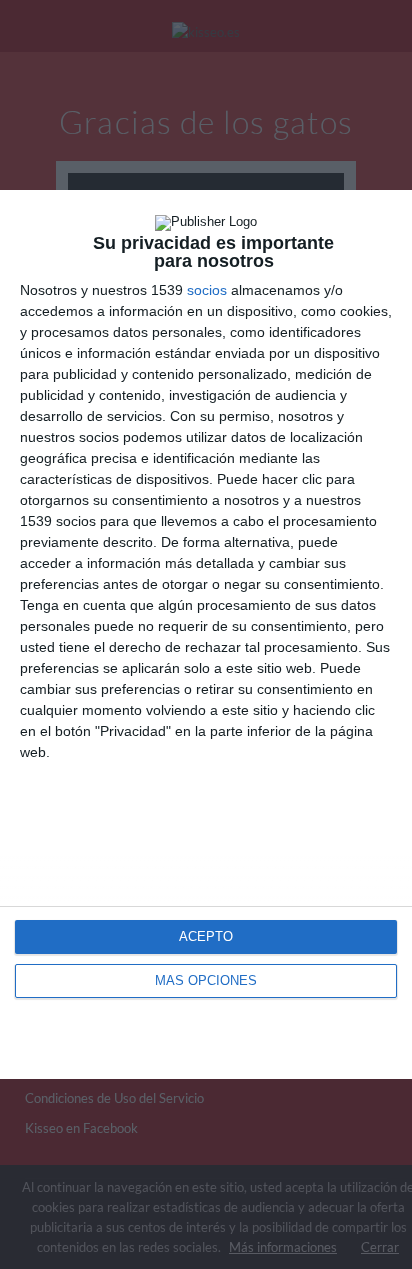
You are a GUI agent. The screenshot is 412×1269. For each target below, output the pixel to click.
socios (207, 290)
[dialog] (206, 634)
